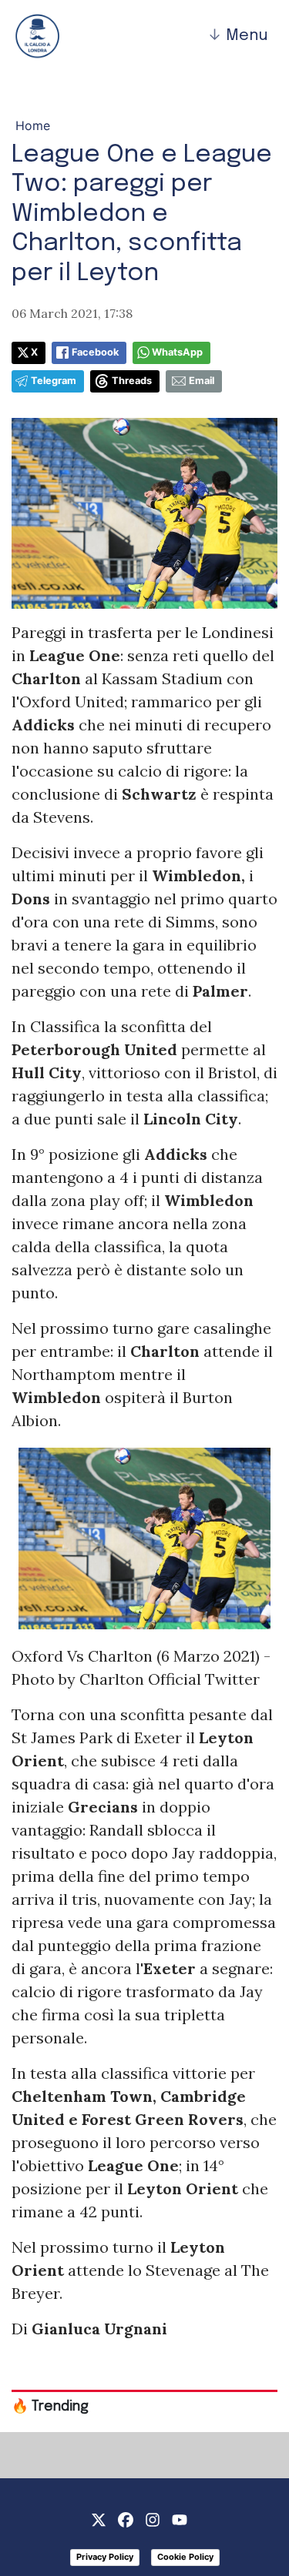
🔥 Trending (50, 2407)
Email (202, 381)
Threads (132, 381)
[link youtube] (180, 2519)
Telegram (54, 381)
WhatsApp (177, 352)
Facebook (95, 352)
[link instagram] (153, 2519)
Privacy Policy (105, 2557)
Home (33, 125)
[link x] (99, 2519)
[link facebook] (126, 2519)
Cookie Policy (185, 2557)
